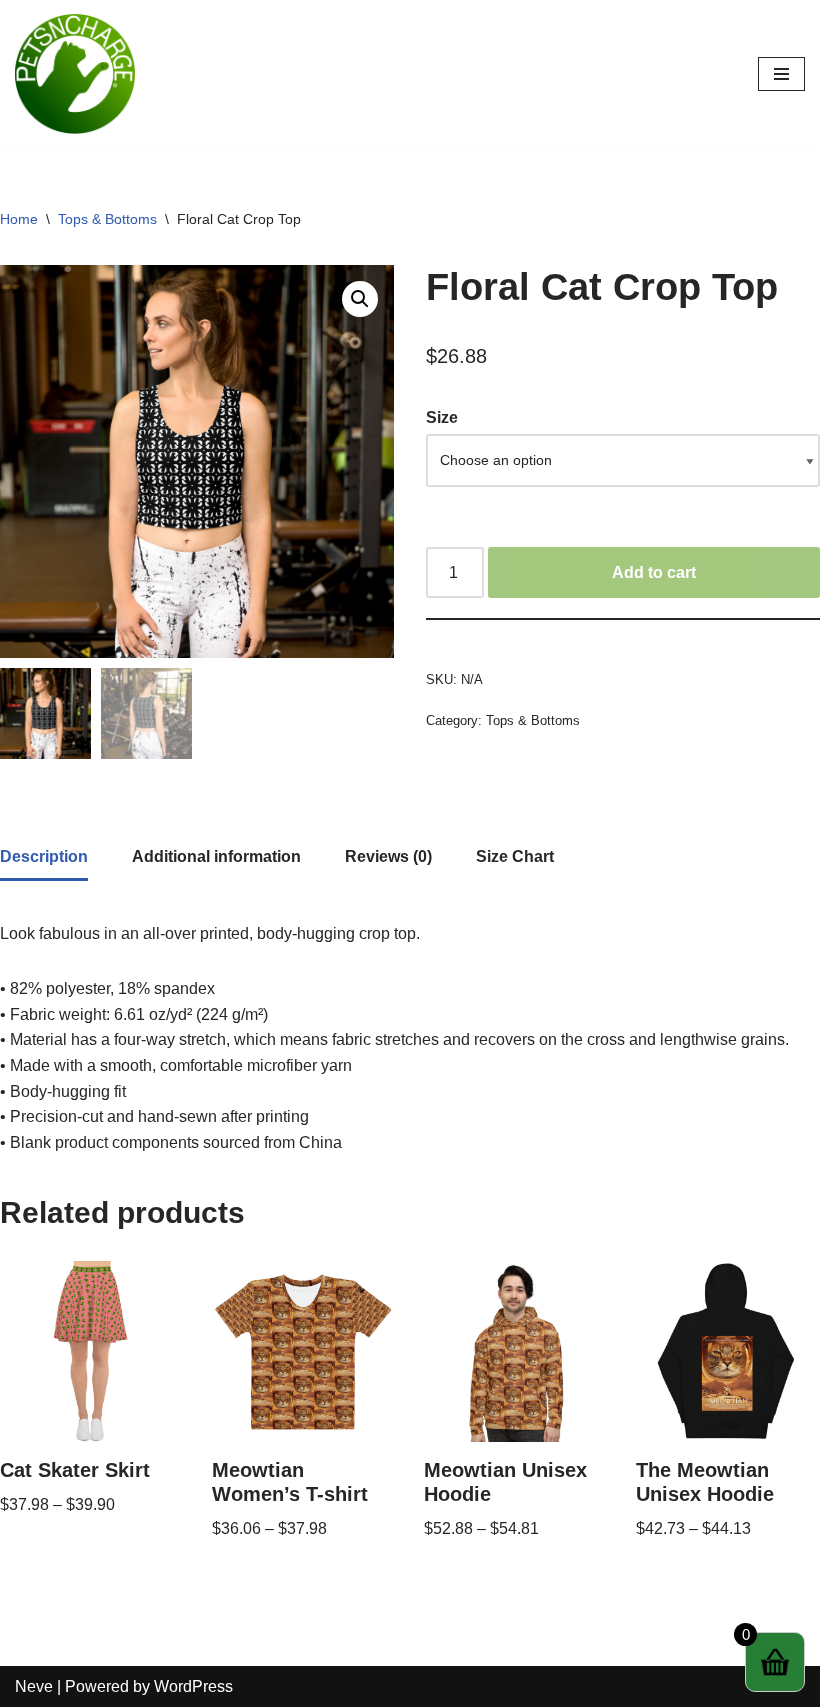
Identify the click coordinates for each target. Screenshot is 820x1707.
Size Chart (515, 856)
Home (19, 219)
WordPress (193, 1686)
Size (442, 417)
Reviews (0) (388, 856)
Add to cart (654, 572)
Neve (34, 1686)
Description (44, 856)
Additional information (216, 856)
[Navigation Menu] (781, 74)
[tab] (44, 858)
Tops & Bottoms (107, 219)
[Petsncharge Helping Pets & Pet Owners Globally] (75, 74)
